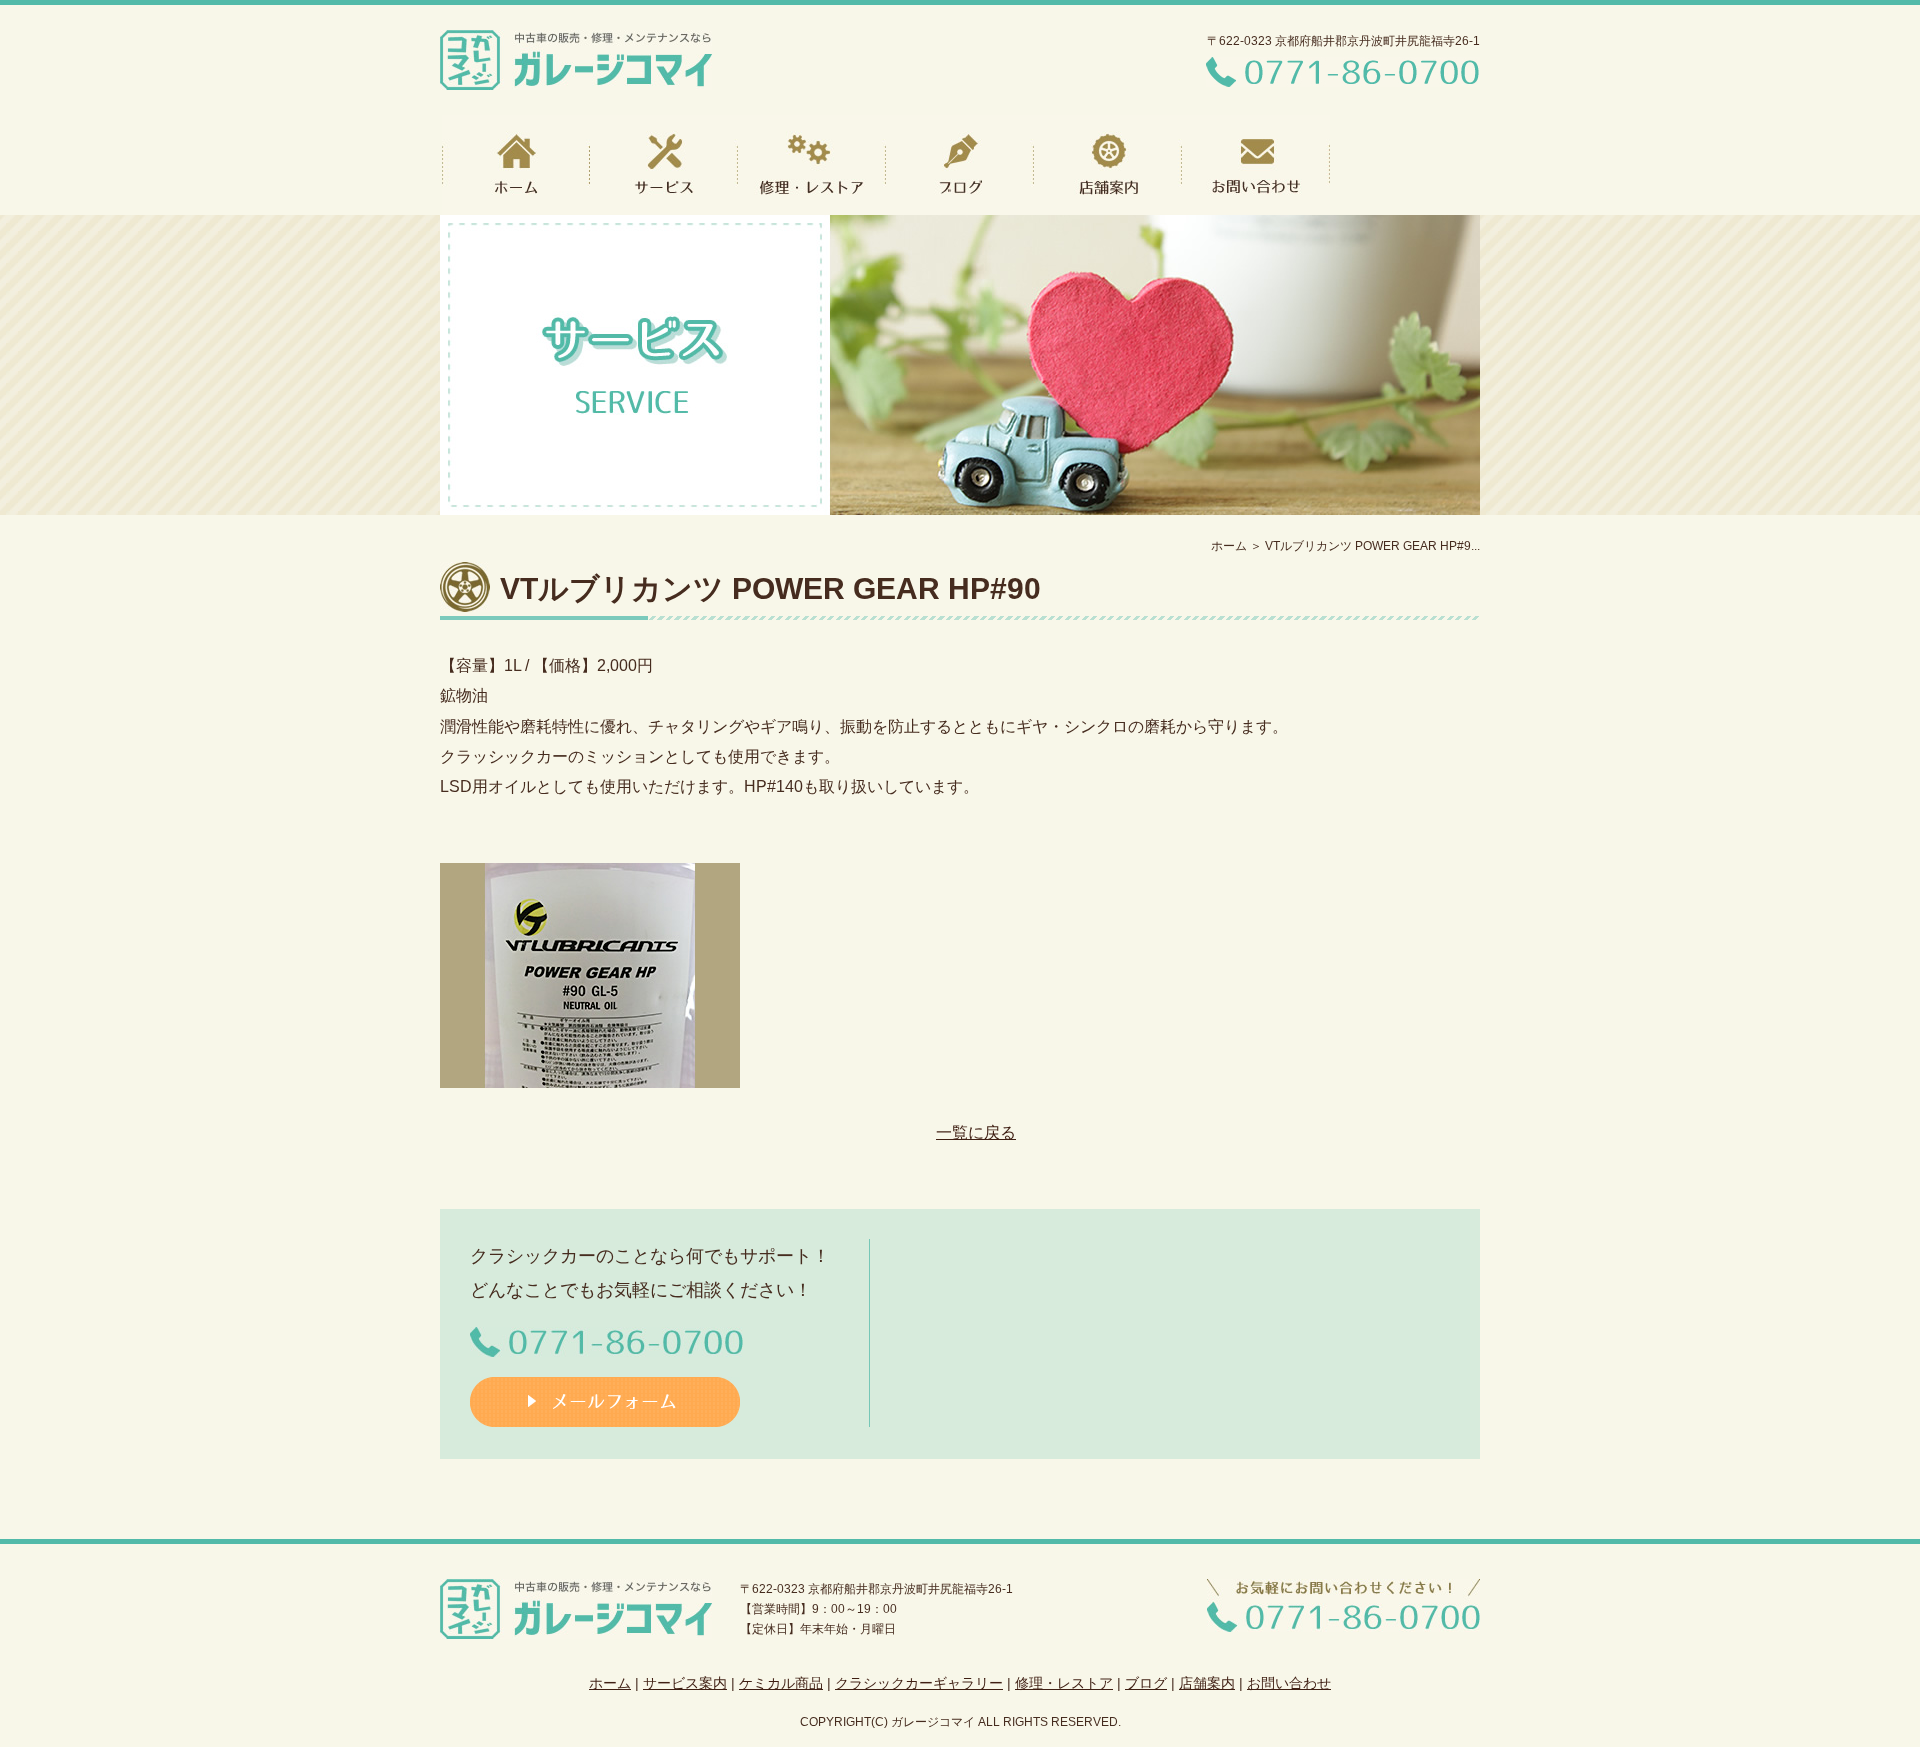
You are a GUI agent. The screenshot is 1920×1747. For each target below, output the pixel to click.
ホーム (1229, 546)
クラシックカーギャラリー (919, 1683)
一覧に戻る (976, 1132)
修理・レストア (1064, 1683)
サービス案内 (685, 1683)
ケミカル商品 (781, 1683)
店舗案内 (1207, 1683)
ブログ (1146, 1683)
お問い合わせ (1289, 1683)
